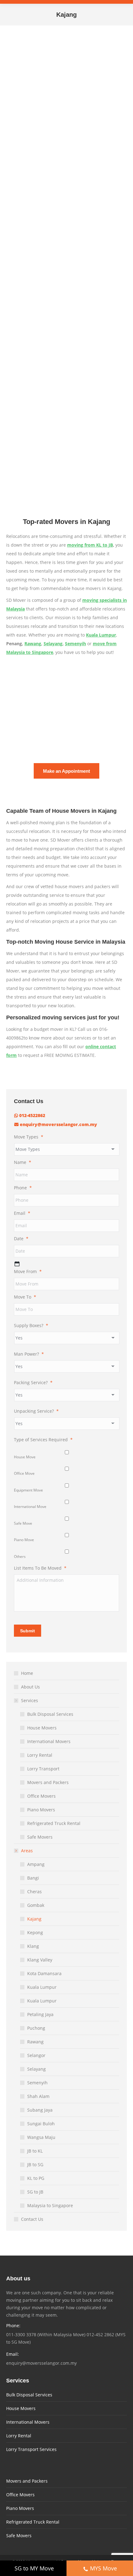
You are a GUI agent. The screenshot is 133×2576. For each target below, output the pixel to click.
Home (27, 1673)
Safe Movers (40, 1837)
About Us (30, 1687)
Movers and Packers (48, 1782)
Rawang (33, 644)
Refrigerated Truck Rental (54, 1823)
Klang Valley (40, 1960)
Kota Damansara (44, 1973)
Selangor (36, 2055)
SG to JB (35, 2192)
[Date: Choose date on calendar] (17, 1264)
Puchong (36, 2028)
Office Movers (41, 1796)
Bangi (33, 1878)
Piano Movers (41, 1810)
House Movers (42, 1728)
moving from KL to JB (90, 545)
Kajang (34, 1919)
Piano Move (24, 1540)
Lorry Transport (43, 1769)
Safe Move (23, 1523)
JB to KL (35, 2151)
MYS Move (103, 2568)
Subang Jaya (40, 2110)
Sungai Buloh (41, 2124)
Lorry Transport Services (31, 2449)
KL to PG (36, 2178)
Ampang (36, 1864)
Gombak (36, 1905)
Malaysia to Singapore (50, 2205)
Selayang (53, 644)
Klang (33, 1946)
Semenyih (75, 644)
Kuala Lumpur (42, 1987)
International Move (30, 1507)
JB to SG (35, 2165)
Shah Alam (38, 2096)
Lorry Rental (40, 1755)
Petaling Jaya (40, 2014)
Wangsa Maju (41, 2137)
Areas (27, 1851)
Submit (28, 1631)
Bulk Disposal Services (50, 1714)
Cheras (34, 1892)
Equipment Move (28, 1490)
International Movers (49, 1741)
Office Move (24, 1473)
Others (20, 1556)
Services (30, 1700)
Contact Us (32, 2219)
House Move (25, 1457)
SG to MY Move (34, 2568)
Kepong (35, 1932)
